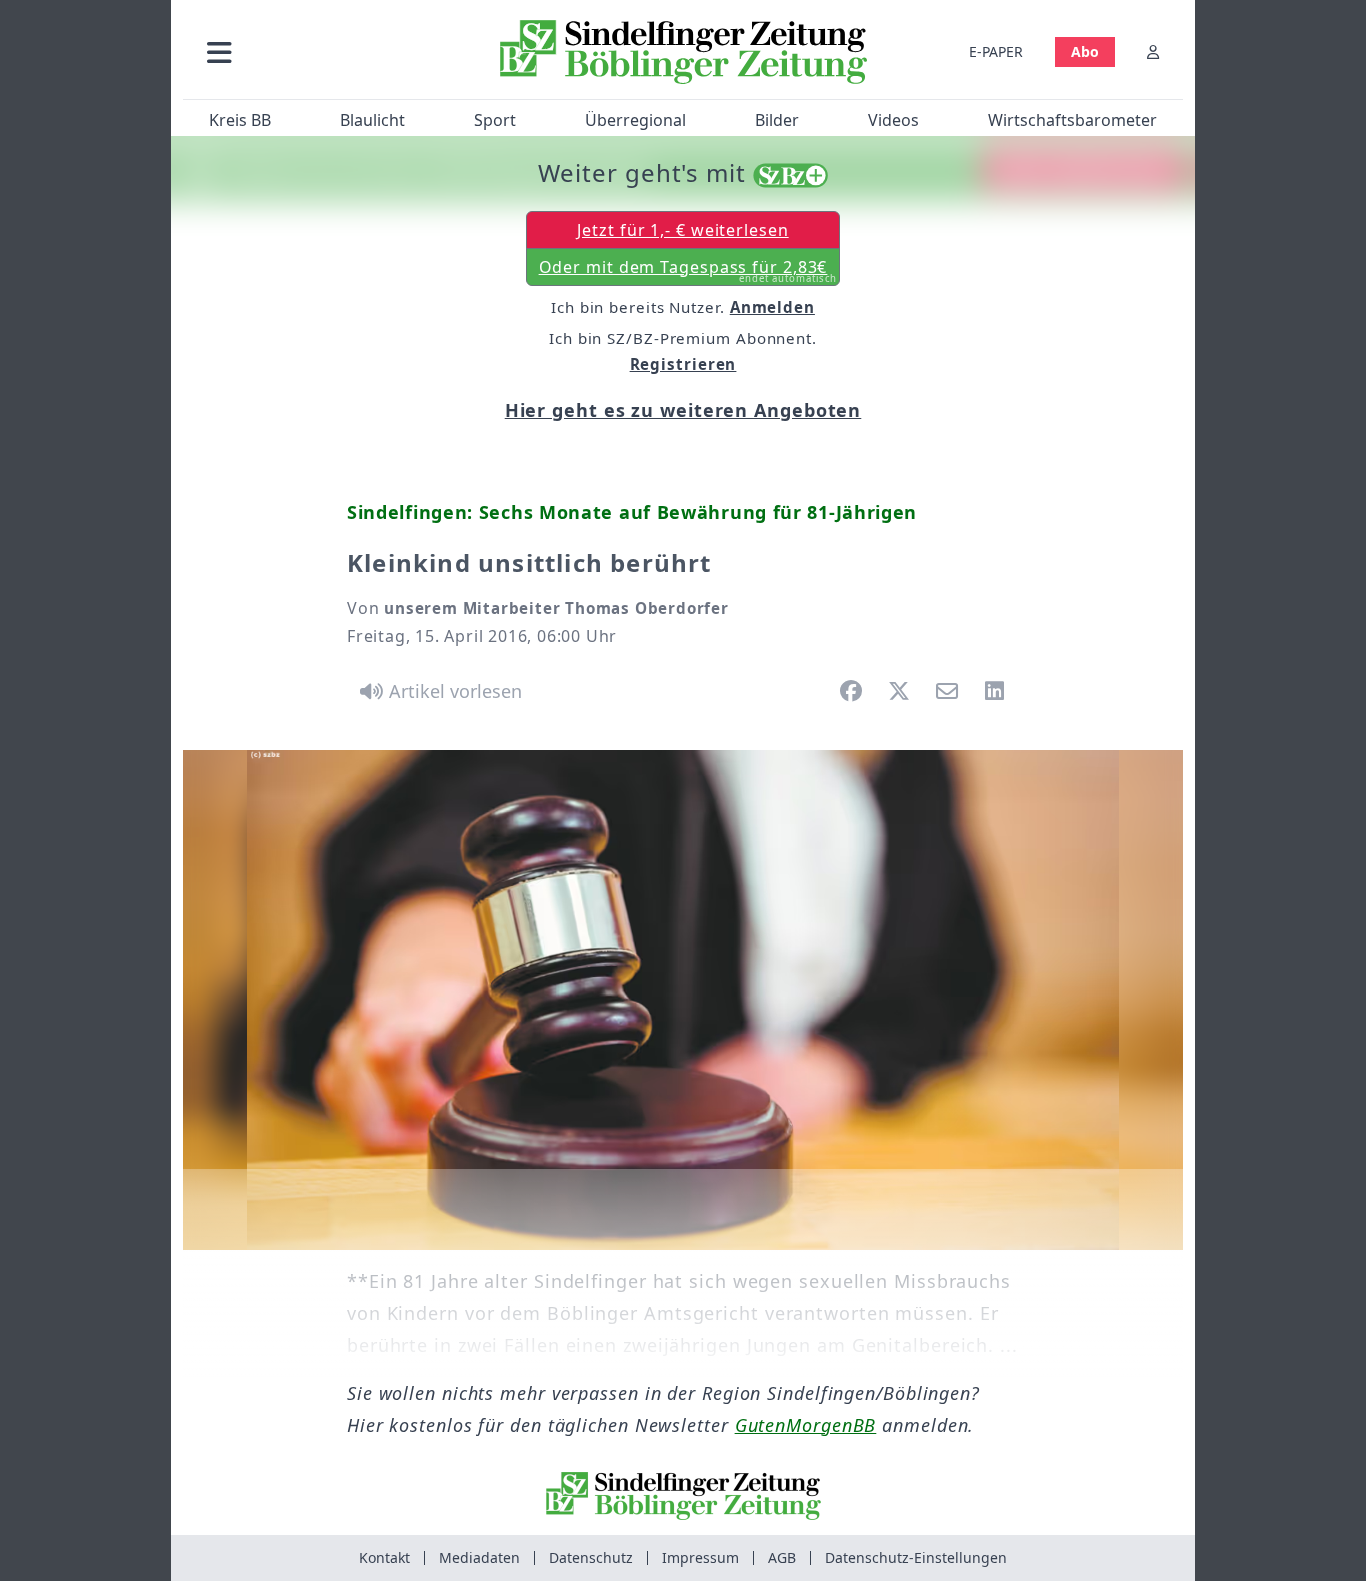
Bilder (777, 120)
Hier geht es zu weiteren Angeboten (683, 410)
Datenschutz (591, 1557)
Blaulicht (372, 120)
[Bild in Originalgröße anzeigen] (683, 1000)
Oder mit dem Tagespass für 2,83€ (688, 271)
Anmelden (772, 307)
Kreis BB (240, 120)
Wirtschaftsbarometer (1072, 120)
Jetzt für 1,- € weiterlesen (682, 230)
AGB (782, 1557)
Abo (1085, 51)
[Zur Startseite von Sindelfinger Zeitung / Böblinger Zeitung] (683, 52)
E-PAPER (996, 51)
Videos (893, 120)
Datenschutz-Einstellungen (916, 1557)
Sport (495, 120)
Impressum (700, 1557)
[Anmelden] (1153, 51)
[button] (326, 51)
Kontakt (384, 1557)
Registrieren (683, 364)
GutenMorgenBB (806, 1425)
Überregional (635, 120)
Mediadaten (479, 1557)
